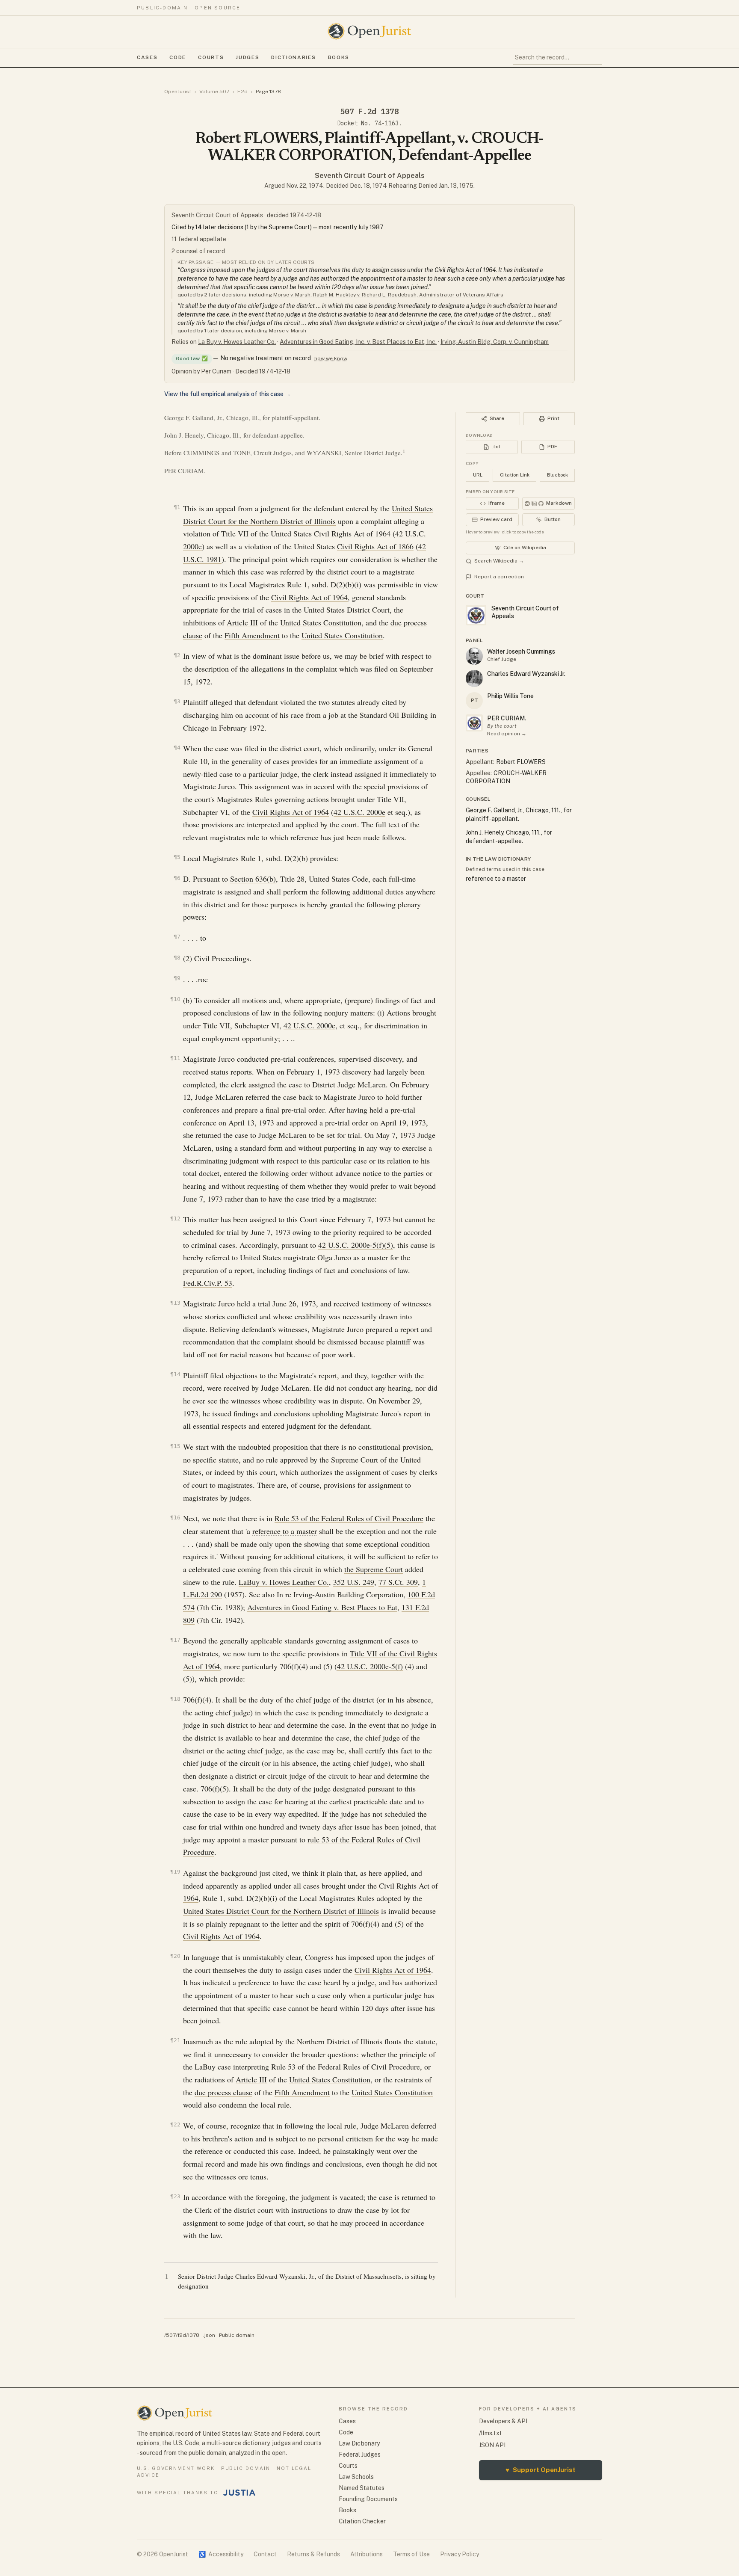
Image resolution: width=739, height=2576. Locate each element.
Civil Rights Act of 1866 (375, 546)
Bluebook (557, 475)
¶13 (175, 1303)
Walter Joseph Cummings (521, 651)
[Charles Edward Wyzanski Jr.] (474, 678)
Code (178, 57)
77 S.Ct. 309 (398, 1582)
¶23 (175, 2196)
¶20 (175, 1956)
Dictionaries (293, 57)
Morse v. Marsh (292, 295)
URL (478, 475)
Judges (247, 57)
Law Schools (356, 2477)
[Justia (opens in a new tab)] (239, 2493)
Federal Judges (360, 2455)
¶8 (177, 958)
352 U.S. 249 (354, 1582)
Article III (242, 622)
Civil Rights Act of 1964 (352, 533)
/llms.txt (491, 2433)
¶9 (177, 978)
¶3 (177, 701)
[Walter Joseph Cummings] (474, 656)
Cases (147, 57)
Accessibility (221, 2554)
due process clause (223, 2092)
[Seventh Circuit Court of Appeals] (474, 723)
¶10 (175, 999)
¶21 (175, 2040)
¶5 (177, 857)
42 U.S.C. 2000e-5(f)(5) (356, 1245)
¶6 (177, 878)
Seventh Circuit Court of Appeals (370, 176)
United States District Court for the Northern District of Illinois (281, 1911)
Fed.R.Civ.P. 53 (208, 1283)
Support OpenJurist (541, 2470)
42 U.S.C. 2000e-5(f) (370, 1666)
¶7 (177, 937)
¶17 (175, 1640)
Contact (265, 2554)
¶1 (177, 507)
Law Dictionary (359, 2443)
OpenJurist (178, 92)
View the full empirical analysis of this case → (228, 394)
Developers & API (503, 2421)
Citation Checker (362, 2521)
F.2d (242, 92)
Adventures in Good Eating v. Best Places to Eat (322, 1607)
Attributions (367, 2554)
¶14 (175, 1374)
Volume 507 (214, 92)
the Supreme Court (349, 1460)
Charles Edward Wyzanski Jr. (526, 674)
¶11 (175, 1058)
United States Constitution (321, 622)
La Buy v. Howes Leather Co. (237, 342)
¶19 (175, 1872)
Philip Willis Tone (510, 696)
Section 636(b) (253, 879)
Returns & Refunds (313, 2554)
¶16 (175, 1517)
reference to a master (285, 1531)
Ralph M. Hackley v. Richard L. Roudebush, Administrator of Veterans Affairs (408, 295)
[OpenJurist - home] (369, 31)
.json (209, 2335)
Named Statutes (362, 2488)
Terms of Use (411, 2554)
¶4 (177, 748)
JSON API (492, 2445)
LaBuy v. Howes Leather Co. (284, 1582)
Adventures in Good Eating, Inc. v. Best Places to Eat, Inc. (358, 342)
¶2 (177, 655)
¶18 (175, 1699)
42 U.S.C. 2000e (359, 812)
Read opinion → (507, 734)
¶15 (175, 1446)
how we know (331, 358)
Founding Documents (368, 2499)
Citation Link (515, 475)
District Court (368, 610)
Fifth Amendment (252, 635)
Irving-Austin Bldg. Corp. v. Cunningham (495, 342)
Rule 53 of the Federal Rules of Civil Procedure (349, 1518)
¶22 (175, 2124)
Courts (211, 57)
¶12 (175, 1218)
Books (339, 57)
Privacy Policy (460, 2554)
